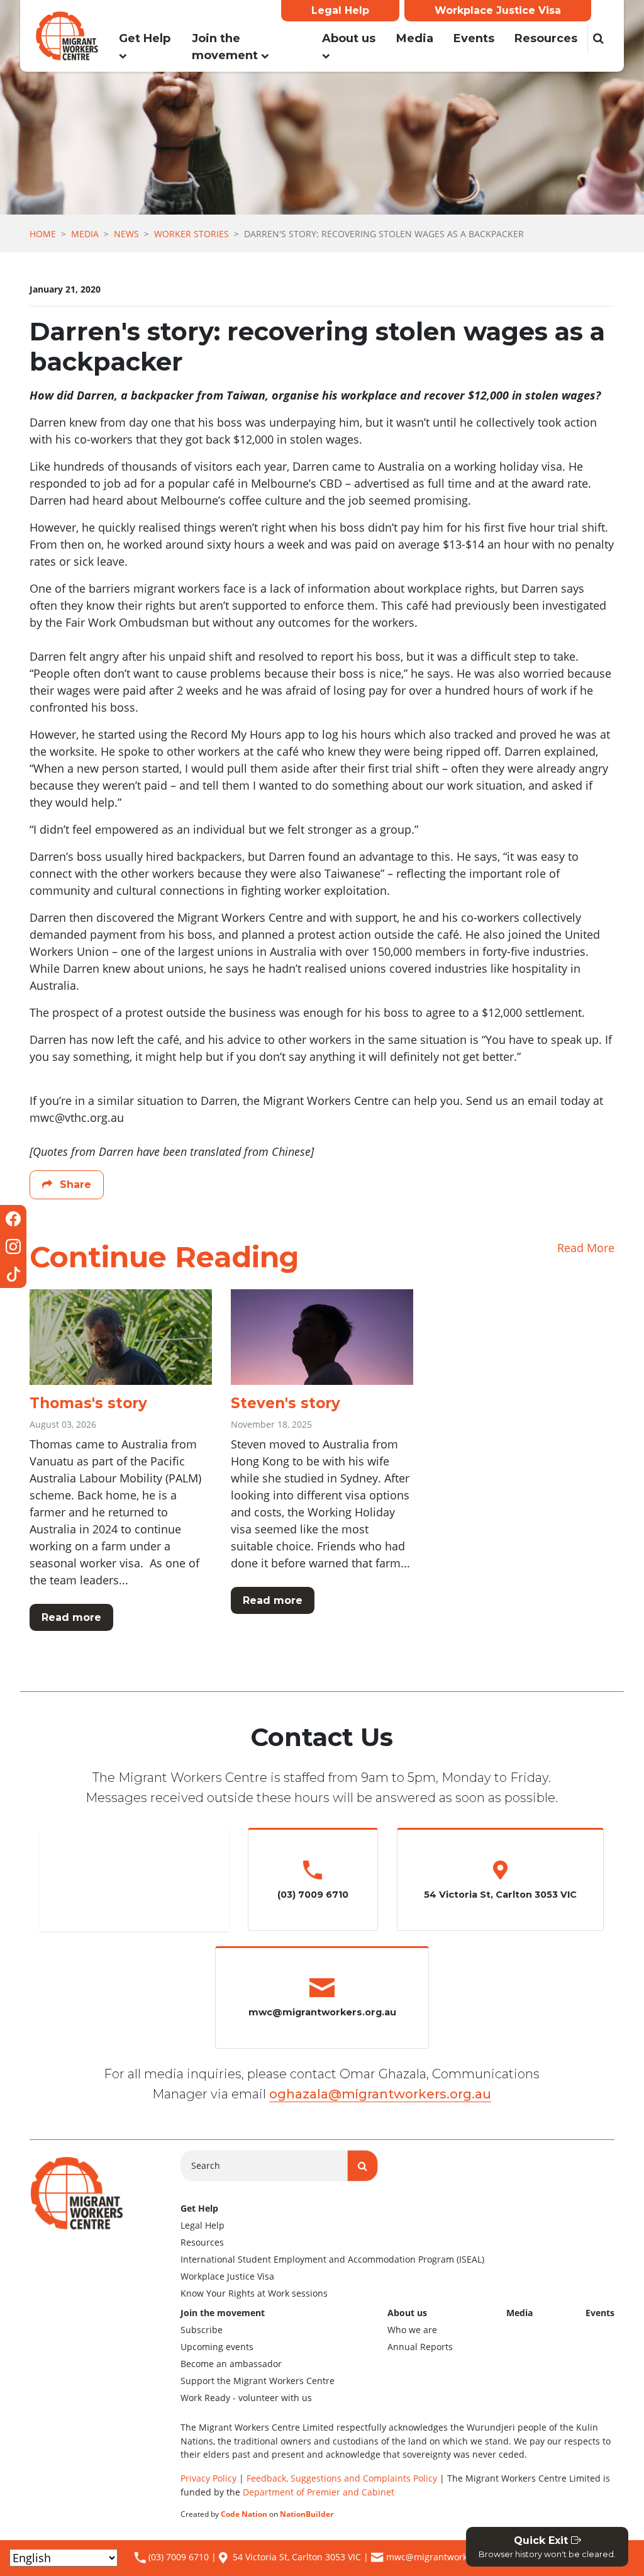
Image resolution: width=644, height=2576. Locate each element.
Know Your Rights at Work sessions (254, 2293)
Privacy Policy (208, 2478)
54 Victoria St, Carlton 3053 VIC (297, 2557)
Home (43, 234)
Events (474, 38)
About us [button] (349, 38)
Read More (586, 1248)
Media (420, 38)
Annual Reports (420, 2347)
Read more (71, 1617)
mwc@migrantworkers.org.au (448, 2557)
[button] (598, 39)
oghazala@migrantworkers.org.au (380, 2094)
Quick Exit (547, 2547)
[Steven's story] (322, 1337)
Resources (546, 38)
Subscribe (202, 2330)
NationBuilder (307, 2514)
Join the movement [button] (226, 47)
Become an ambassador (231, 2364)
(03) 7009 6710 (177, 2557)
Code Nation (244, 2514)
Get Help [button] (145, 38)
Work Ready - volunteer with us (246, 2398)
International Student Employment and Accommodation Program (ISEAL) (332, 2259)
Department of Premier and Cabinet (319, 2492)
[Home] (67, 36)
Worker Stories (192, 234)
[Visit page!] (13, 1219)
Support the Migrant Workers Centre (258, 2381)
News (126, 234)
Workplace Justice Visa (498, 10)
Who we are (412, 2330)
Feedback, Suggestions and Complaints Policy (342, 2478)
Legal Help (340, 10)
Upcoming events (217, 2347)
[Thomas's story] (121, 1337)
